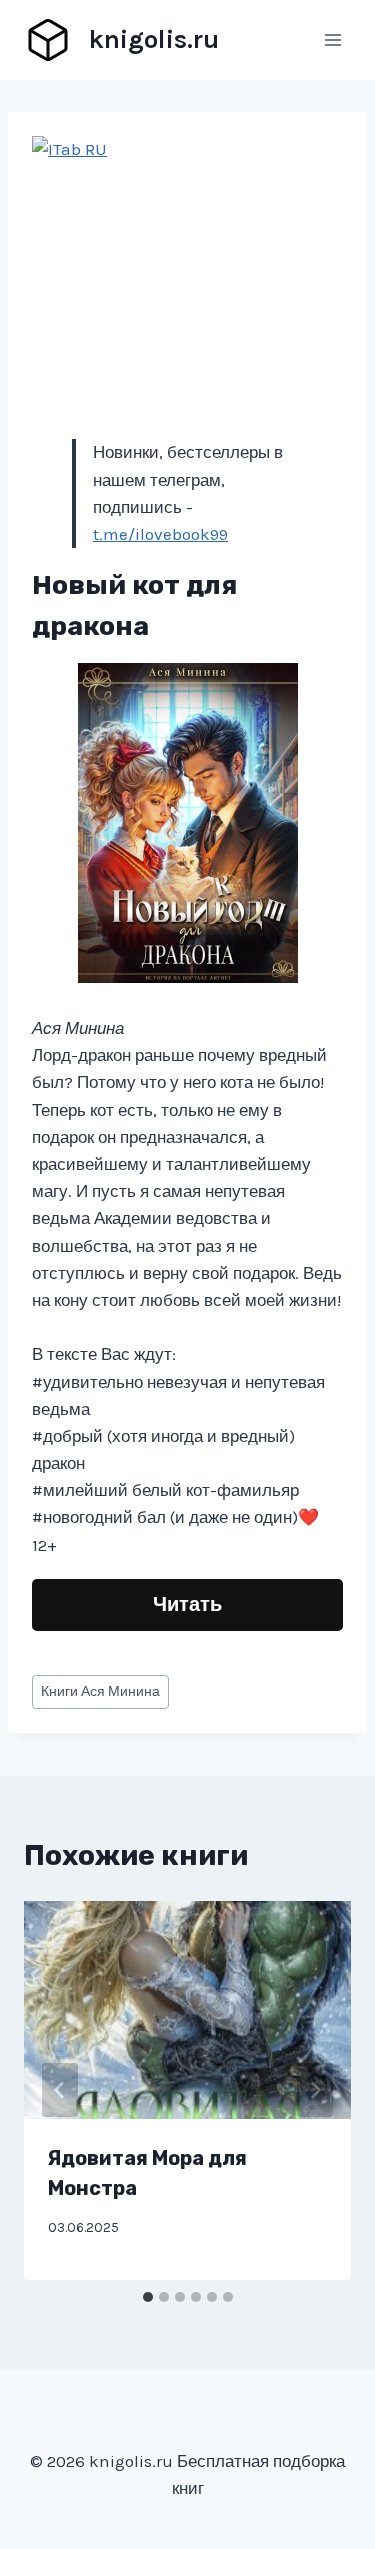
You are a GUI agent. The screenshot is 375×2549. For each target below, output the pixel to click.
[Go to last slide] (60, 2090)
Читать (187, 1604)
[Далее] (315, 2090)
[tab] (148, 2297)
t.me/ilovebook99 (160, 534)
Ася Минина (100, 1691)
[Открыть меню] (332, 39)
